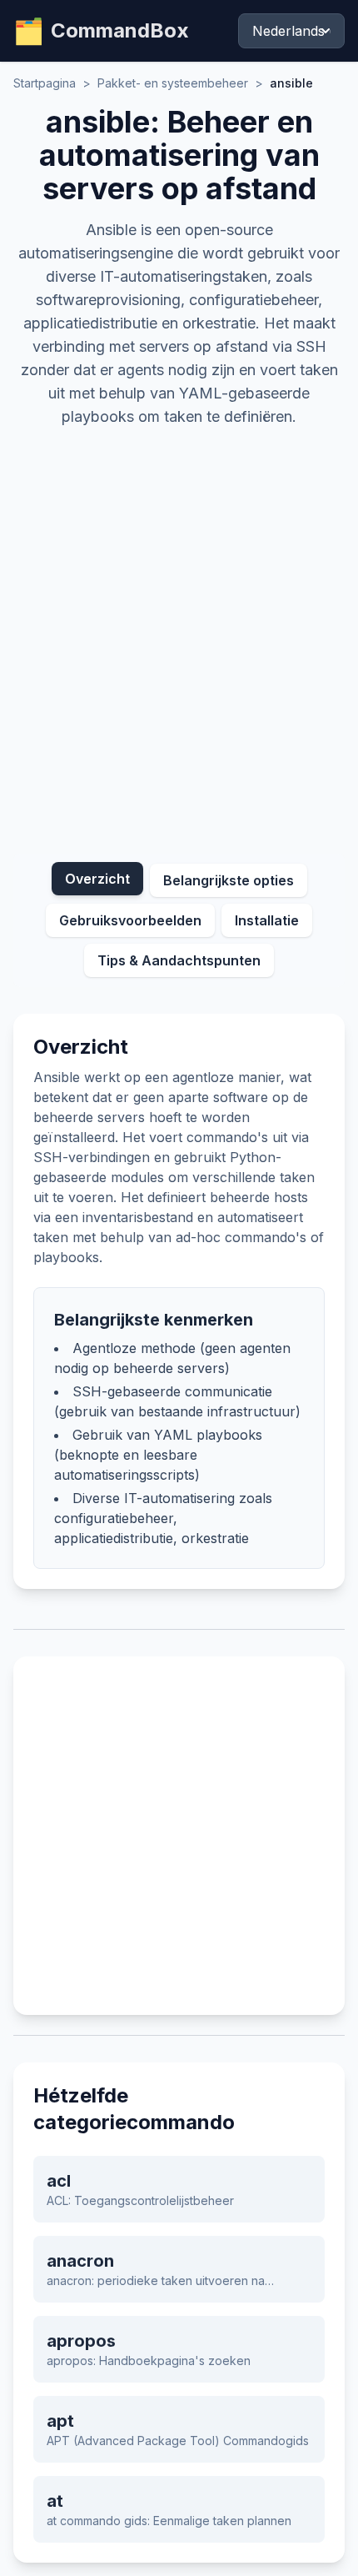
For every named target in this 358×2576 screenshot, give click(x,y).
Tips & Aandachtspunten (179, 960)
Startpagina (45, 83)
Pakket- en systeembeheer (173, 83)
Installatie (267, 920)
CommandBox (101, 31)
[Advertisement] (179, 634)
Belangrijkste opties (229, 880)
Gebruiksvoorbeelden (130, 920)
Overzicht (97, 879)
